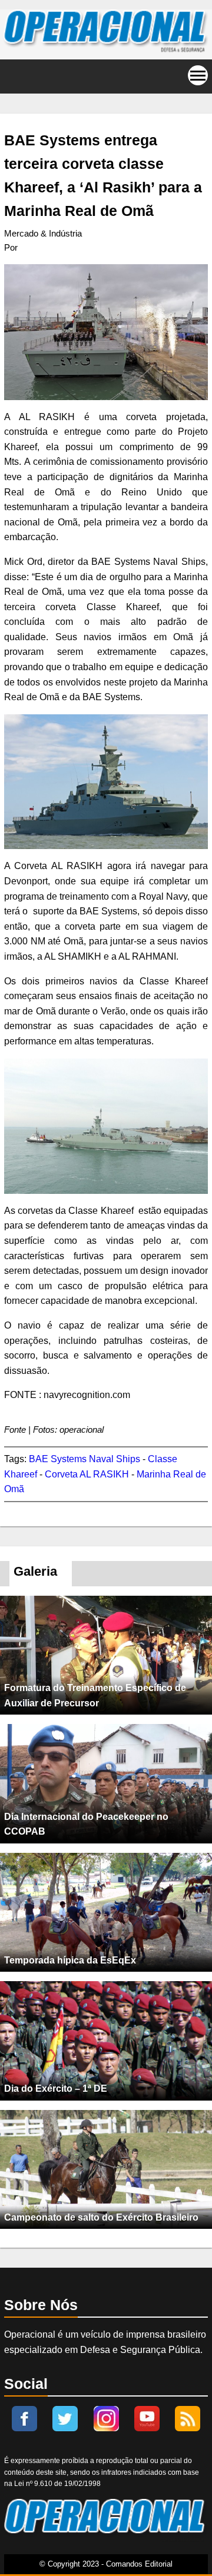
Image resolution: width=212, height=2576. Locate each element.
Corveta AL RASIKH (87, 1474)
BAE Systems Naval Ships (85, 1459)
